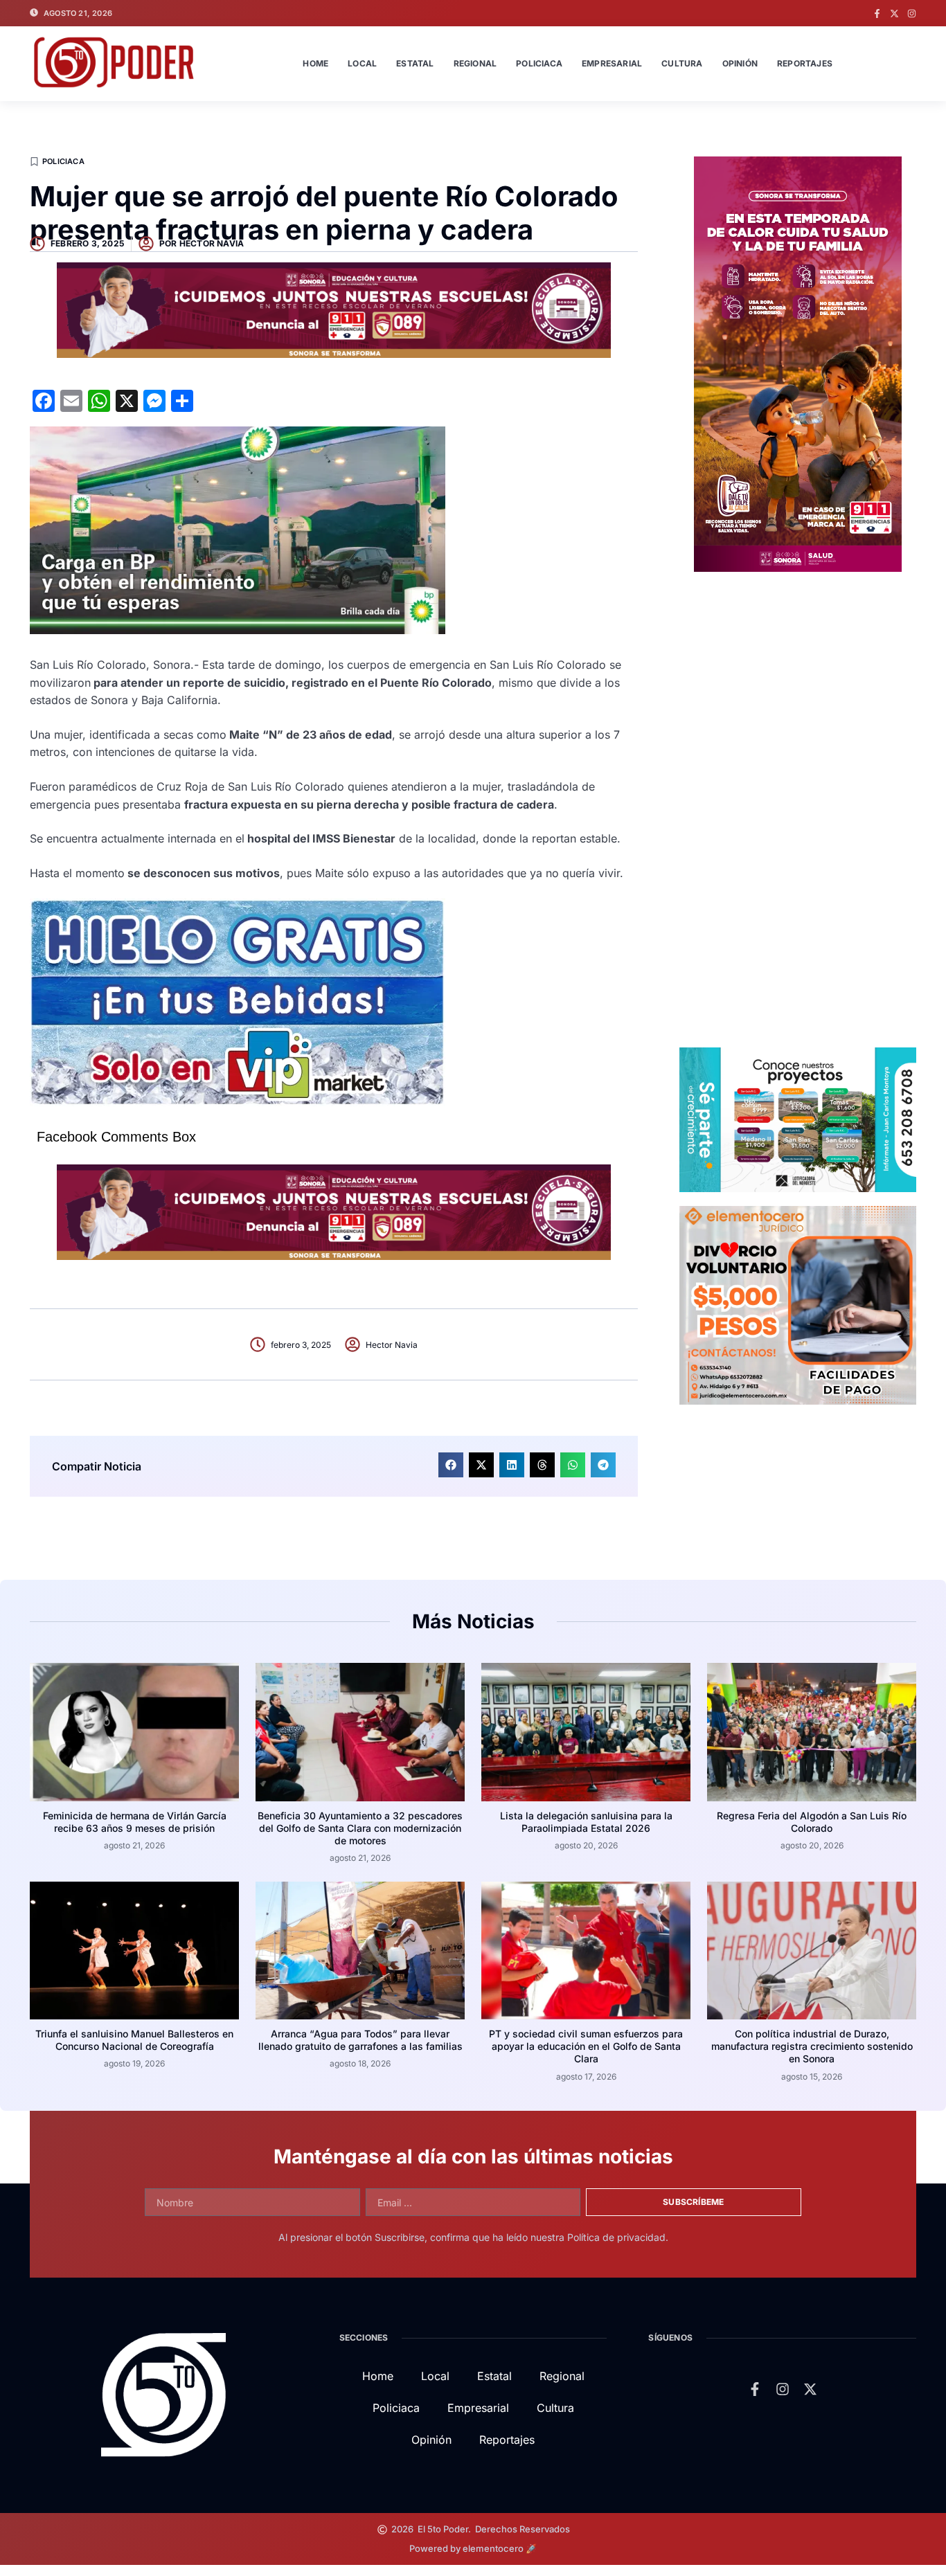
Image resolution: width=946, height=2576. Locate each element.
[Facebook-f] (877, 13)
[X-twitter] (894, 13)
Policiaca (539, 63)
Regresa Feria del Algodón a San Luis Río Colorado (812, 1822)
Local (362, 63)
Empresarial (612, 63)
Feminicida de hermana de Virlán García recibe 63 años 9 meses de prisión (135, 1822)
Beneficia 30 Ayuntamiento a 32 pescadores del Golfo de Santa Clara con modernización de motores (360, 1828)
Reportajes (805, 63)
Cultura (682, 63)
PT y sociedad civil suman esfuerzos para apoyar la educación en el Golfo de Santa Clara (586, 2046)
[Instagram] (912, 13)
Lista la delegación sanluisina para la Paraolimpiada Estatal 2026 (586, 1822)
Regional (475, 63)
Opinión (740, 63)
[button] (451, 1465)
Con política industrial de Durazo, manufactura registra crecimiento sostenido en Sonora (812, 2046)
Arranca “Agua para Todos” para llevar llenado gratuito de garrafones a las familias (360, 2040)
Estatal (415, 63)
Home (315, 63)
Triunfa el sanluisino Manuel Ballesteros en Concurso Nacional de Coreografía (134, 2040)
